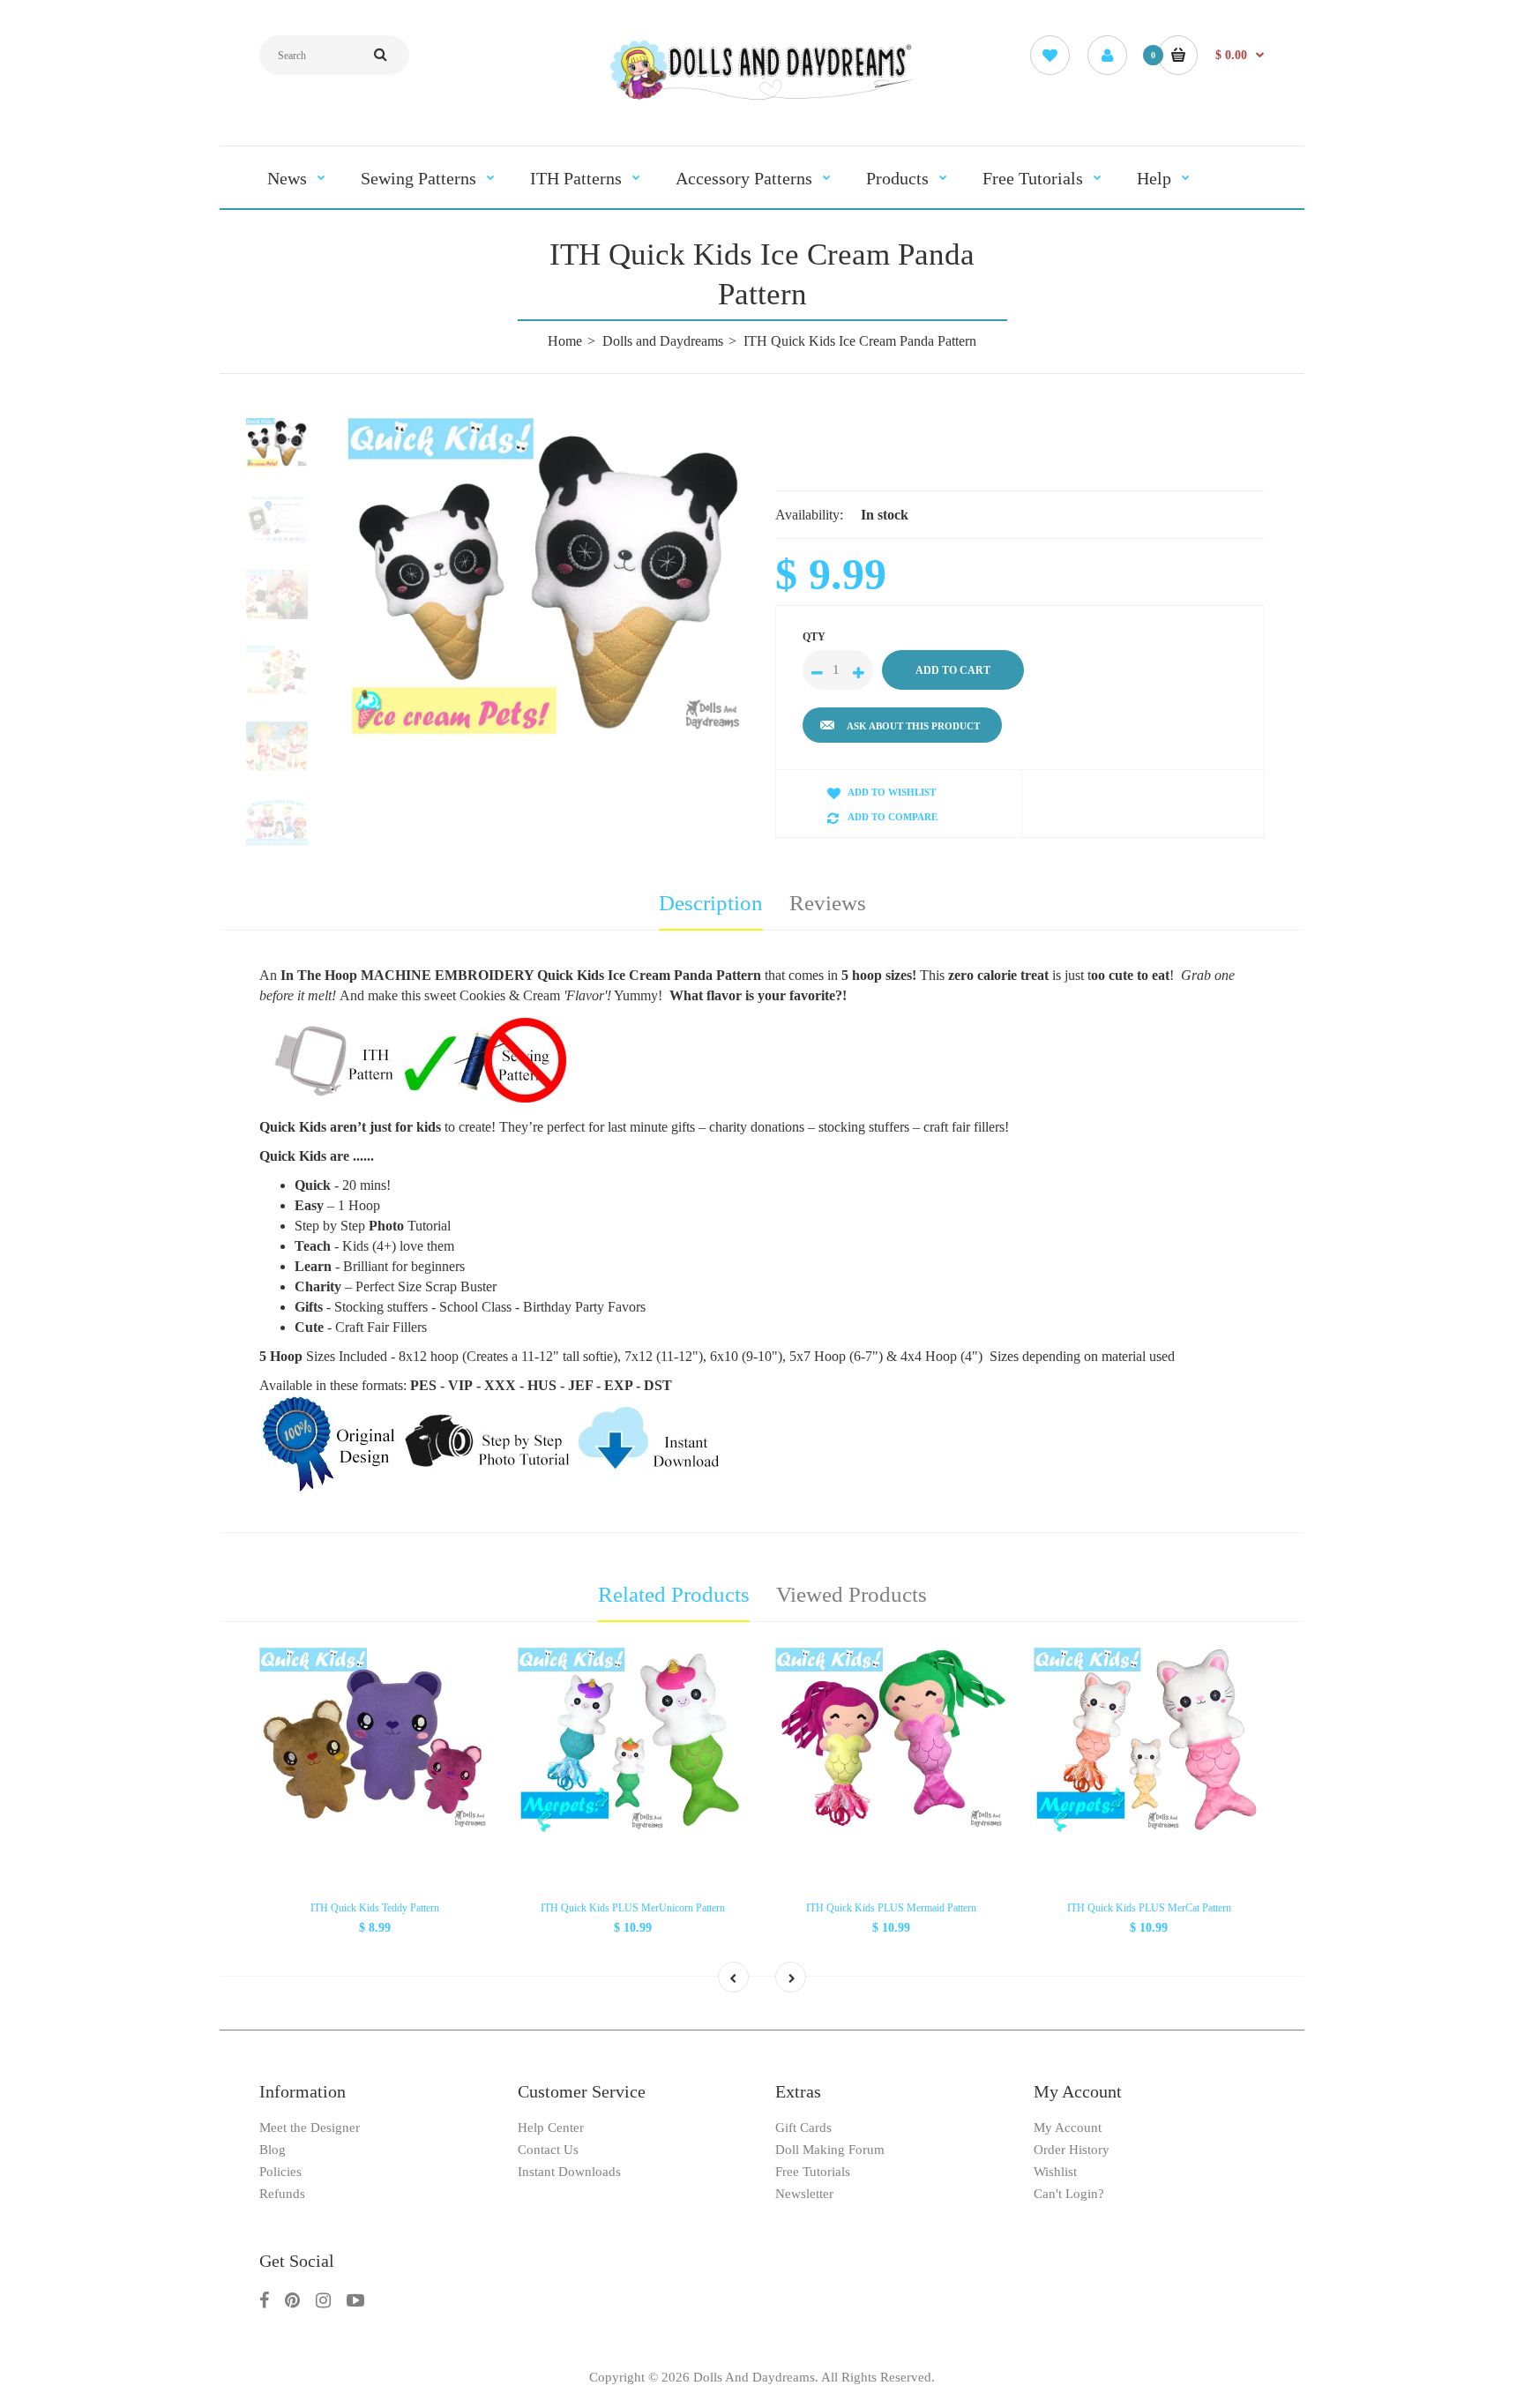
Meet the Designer (310, 2128)
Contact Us (548, 2150)
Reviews (828, 903)
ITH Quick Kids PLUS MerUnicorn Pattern (633, 1908)
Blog (273, 2150)
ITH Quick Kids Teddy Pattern (375, 1908)
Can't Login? (1069, 2194)
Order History (1072, 2150)
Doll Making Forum (830, 2150)
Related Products (674, 1594)
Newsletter (804, 2194)
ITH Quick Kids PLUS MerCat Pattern (1149, 1908)
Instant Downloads (569, 2172)
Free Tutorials (813, 2172)
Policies (280, 2172)
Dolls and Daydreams (663, 341)
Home (565, 341)
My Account (1068, 2128)
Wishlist (1055, 2172)
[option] (548, 579)
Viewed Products (852, 1594)
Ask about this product (913, 726)
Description (711, 903)
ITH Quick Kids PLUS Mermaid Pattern (891, 1908)
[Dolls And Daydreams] (762, 98)
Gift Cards (803, 2128)
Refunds (282, 2194)
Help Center (551, 2128)
